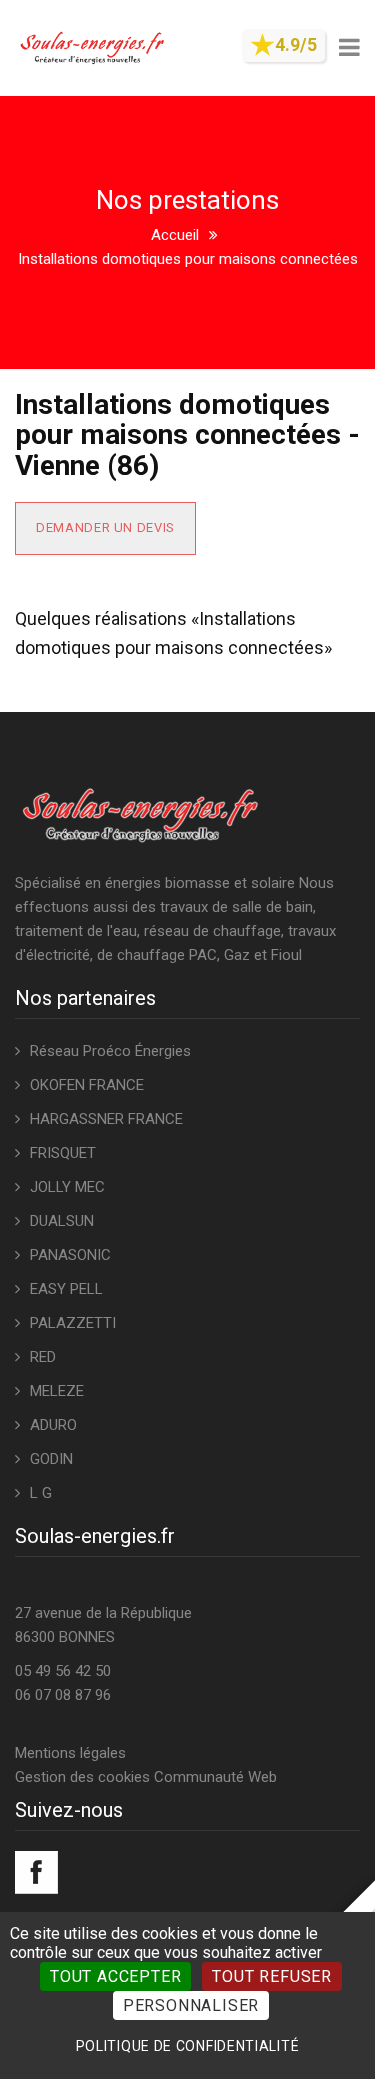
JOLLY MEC (67, 1187)
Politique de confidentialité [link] (188, 2046)
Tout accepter (115, 1976)
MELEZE (57, 1391)
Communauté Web (215, 1777)
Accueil (175, 235)
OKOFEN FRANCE (87, 1085)
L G (41, 1493)
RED (43, 1357)
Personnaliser (191, 2005)
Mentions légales (70, 1753)
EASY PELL (66, 1289)
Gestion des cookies (82, 1777)
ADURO (53, 1425)
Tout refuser (272, 1976)
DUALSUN (62, 1221)
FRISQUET (63, 1153)
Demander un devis (105, 527)
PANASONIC (70, 1255)
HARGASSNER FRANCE (106, 1119)
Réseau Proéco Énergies (110, 1051)
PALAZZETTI (73, 1323)
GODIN (51, 1459)
